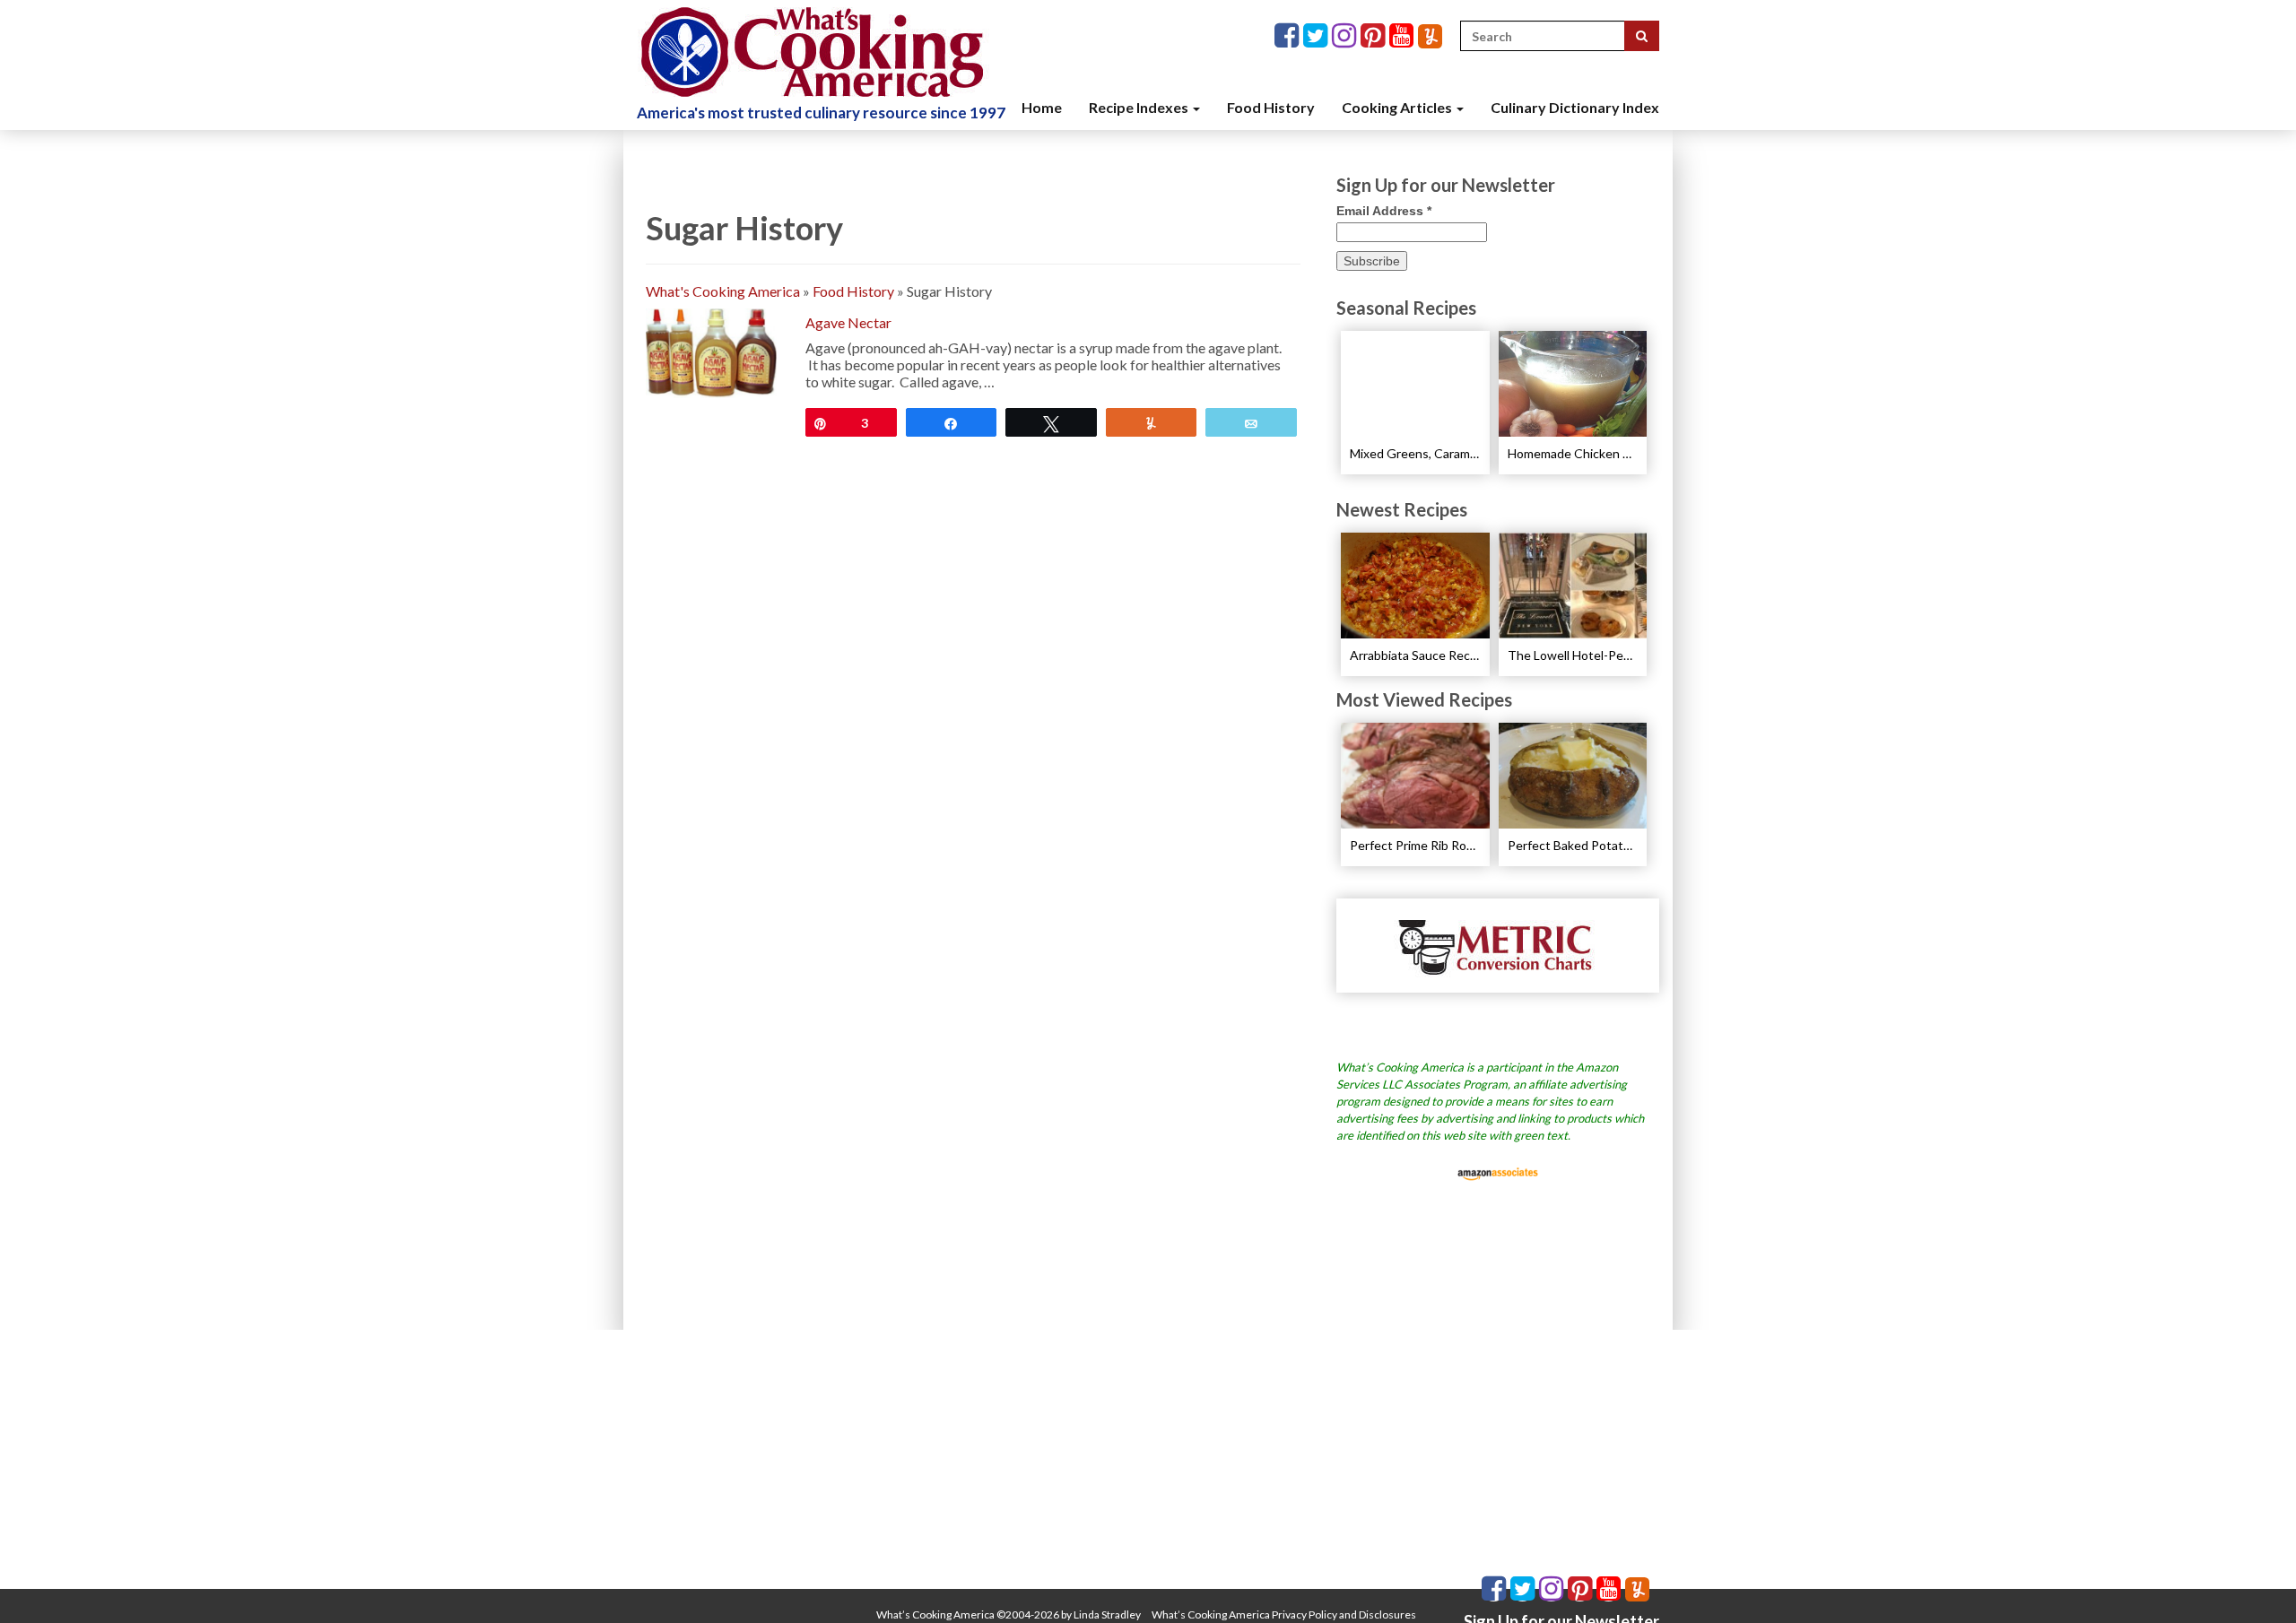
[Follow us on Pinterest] (1375, 36)
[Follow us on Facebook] (1289, 36)
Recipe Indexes (1140, 107)
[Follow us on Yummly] (1430, 36)
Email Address (1384, 211)
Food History (1271, 107)
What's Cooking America (723, 291)
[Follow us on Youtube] (1404, 36)
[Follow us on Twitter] (1318, 36)
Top (2253, 1580)
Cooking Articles (1398, 107)
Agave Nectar (848, 322)
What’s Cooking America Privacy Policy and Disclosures (1284, 1614)
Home (1042, 107)
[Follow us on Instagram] (1346, 36)
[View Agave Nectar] (711, 351)
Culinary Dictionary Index (1575, 107)
